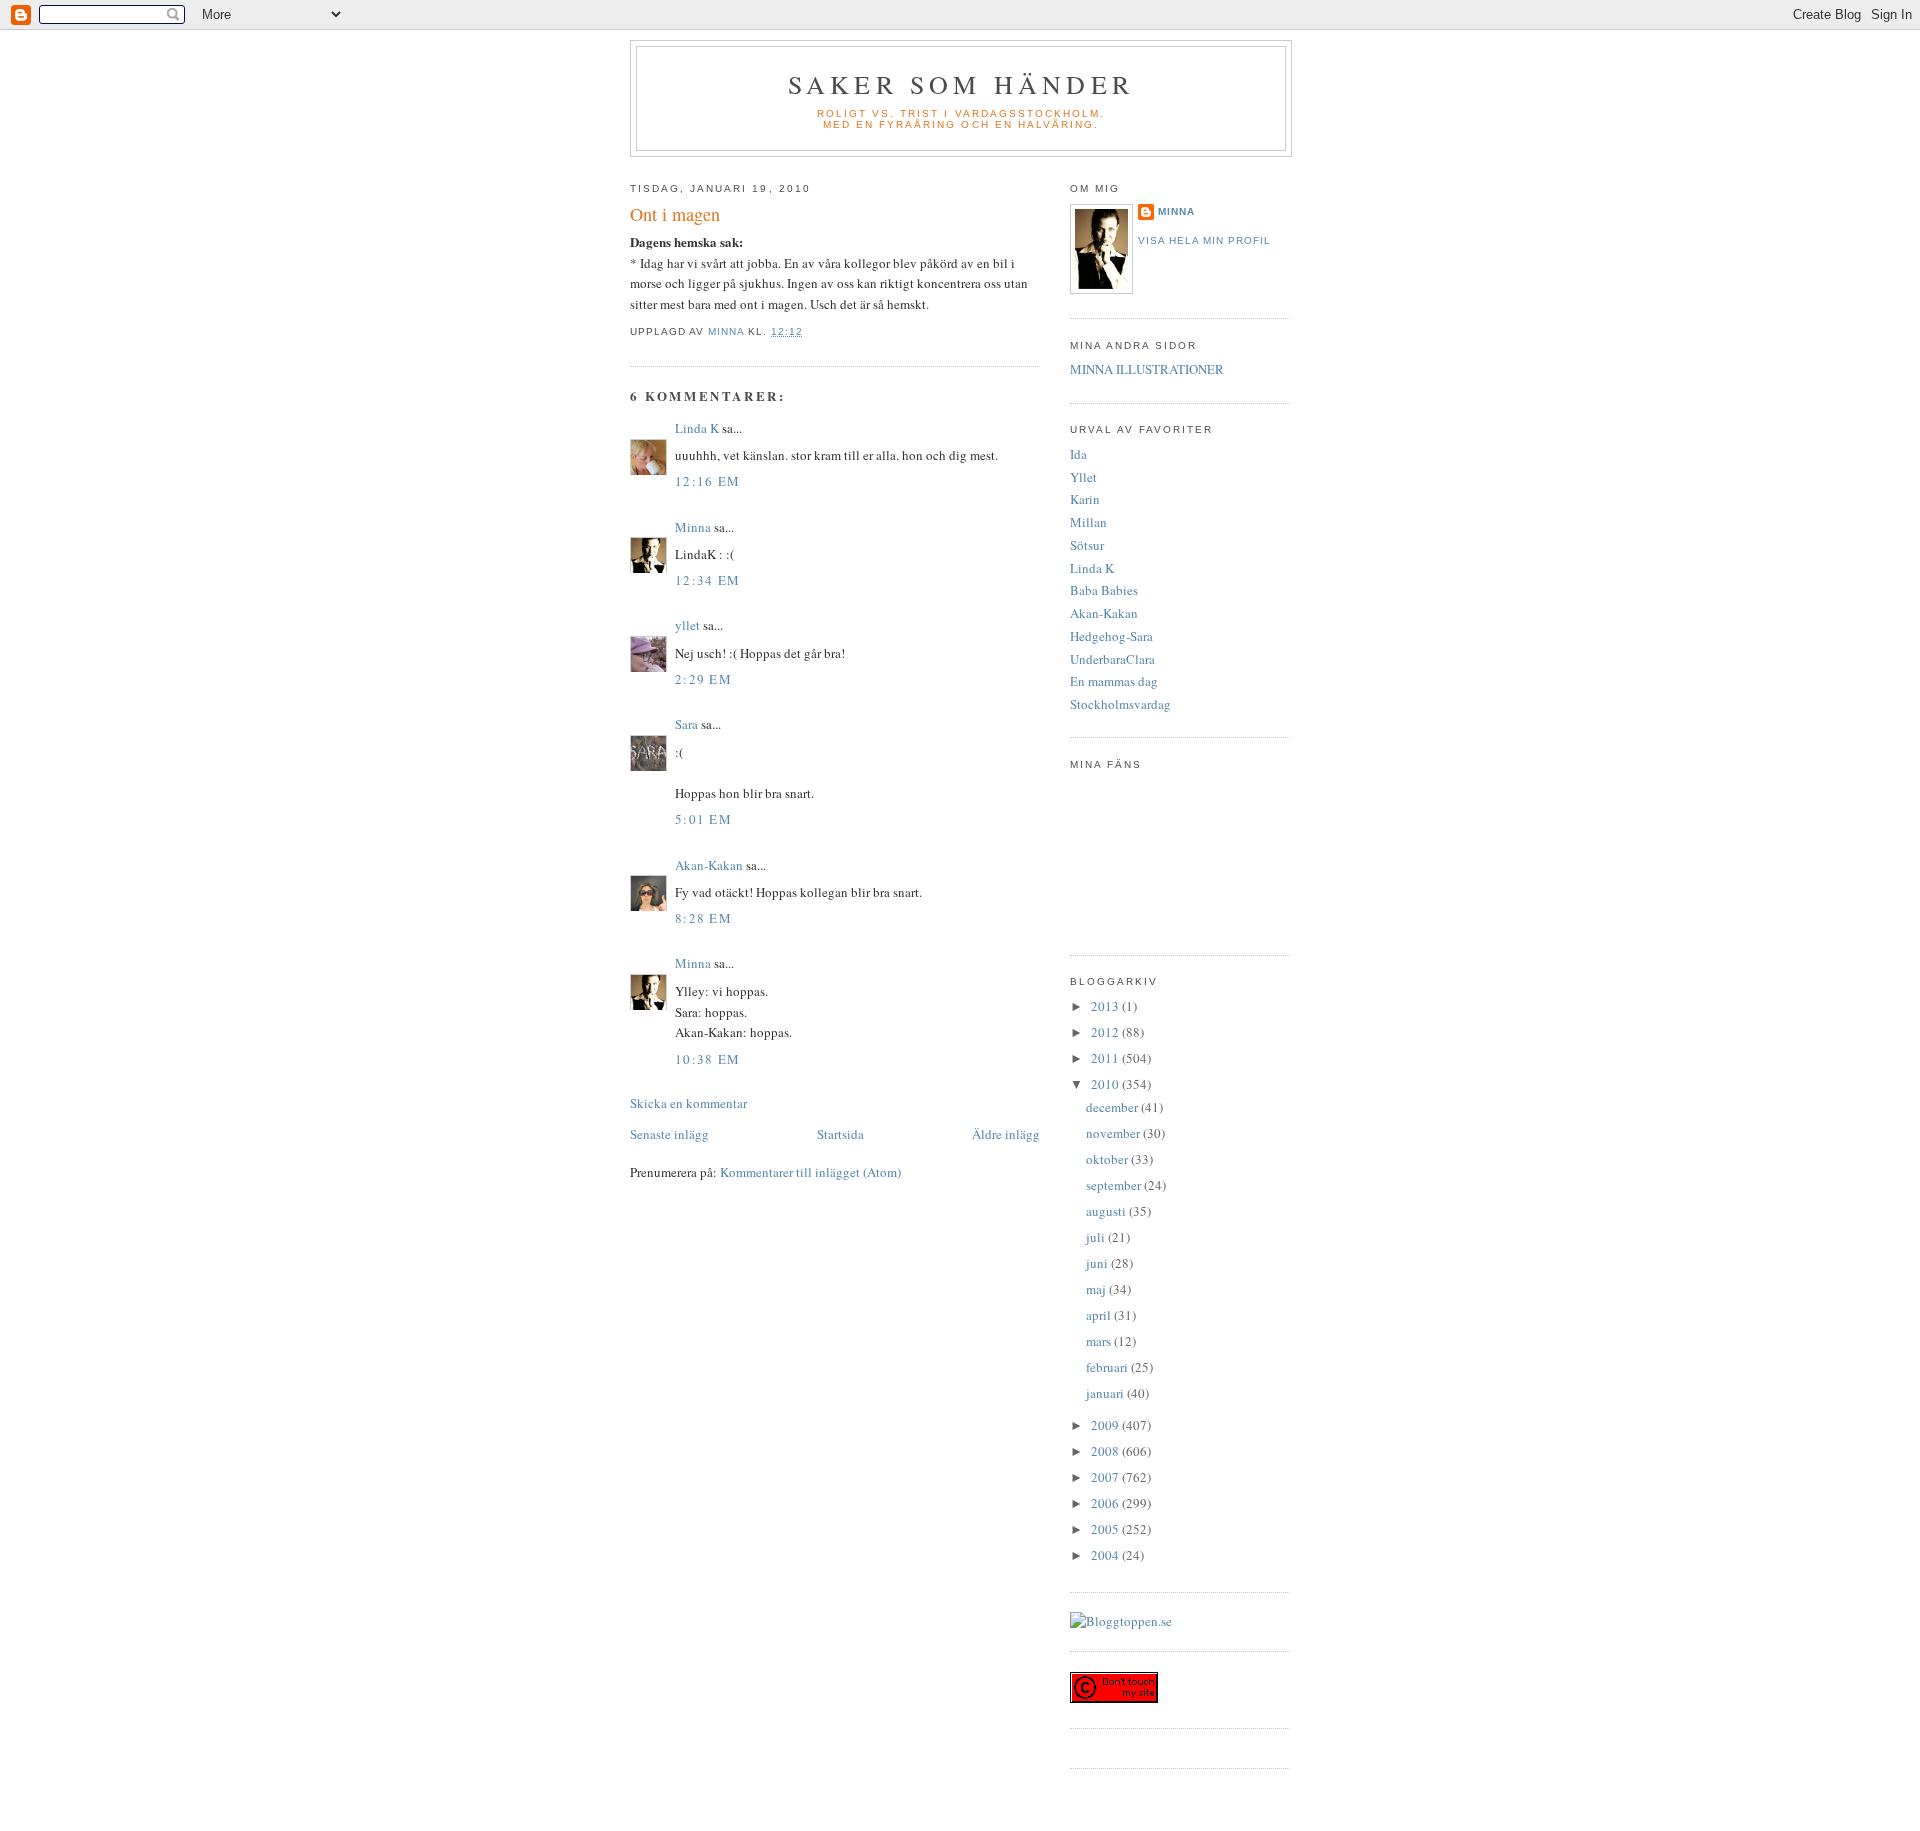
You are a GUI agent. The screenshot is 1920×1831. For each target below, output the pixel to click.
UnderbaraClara (1112, 659)
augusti (1107, 1211)
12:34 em (707, 580)
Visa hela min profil (1204, 240)
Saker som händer (961, 84)
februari (1108, 1367)
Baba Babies (1104, 590)
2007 (1106, 1477)
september (1115, 1185)
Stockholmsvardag (1120, 704)
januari (1106, 1393)
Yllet (1083, 477)
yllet (687, 625)
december (1113, 1107)
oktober (1108, 1159)
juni (1098, 1263)
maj (1097, 1289)
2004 (1106, 1555)
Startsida (840, 1134)
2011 (1106, 1058)
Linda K (697, 428)
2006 (1106, 1503)
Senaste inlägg (669, 1134)
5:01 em (703, 819)
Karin (1085, 499)
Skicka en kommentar (688, 1103)
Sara (686, 724)
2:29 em (703, 679)
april (1100, 1315)
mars (1100, 1341)
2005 (1106, 1529)
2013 (1106, 1006)
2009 (1106, 1425)
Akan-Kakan (709, 865)
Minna (693, 527)
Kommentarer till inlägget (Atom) (810, 1172)
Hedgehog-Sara (1111, 636)
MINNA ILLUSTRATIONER (1147, 369)
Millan (1088, 522)
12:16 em (707, 481)
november (1114, 1133)
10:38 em (707, 1059)
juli (1097, 1237)
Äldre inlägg (1006, 1134)
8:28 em (703, 918)
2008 (1106, 1451)
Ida (1078, 454)
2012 (1106, 1032)
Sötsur (1087, 545)
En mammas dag (1114, 681)
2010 (1106, 1084)
